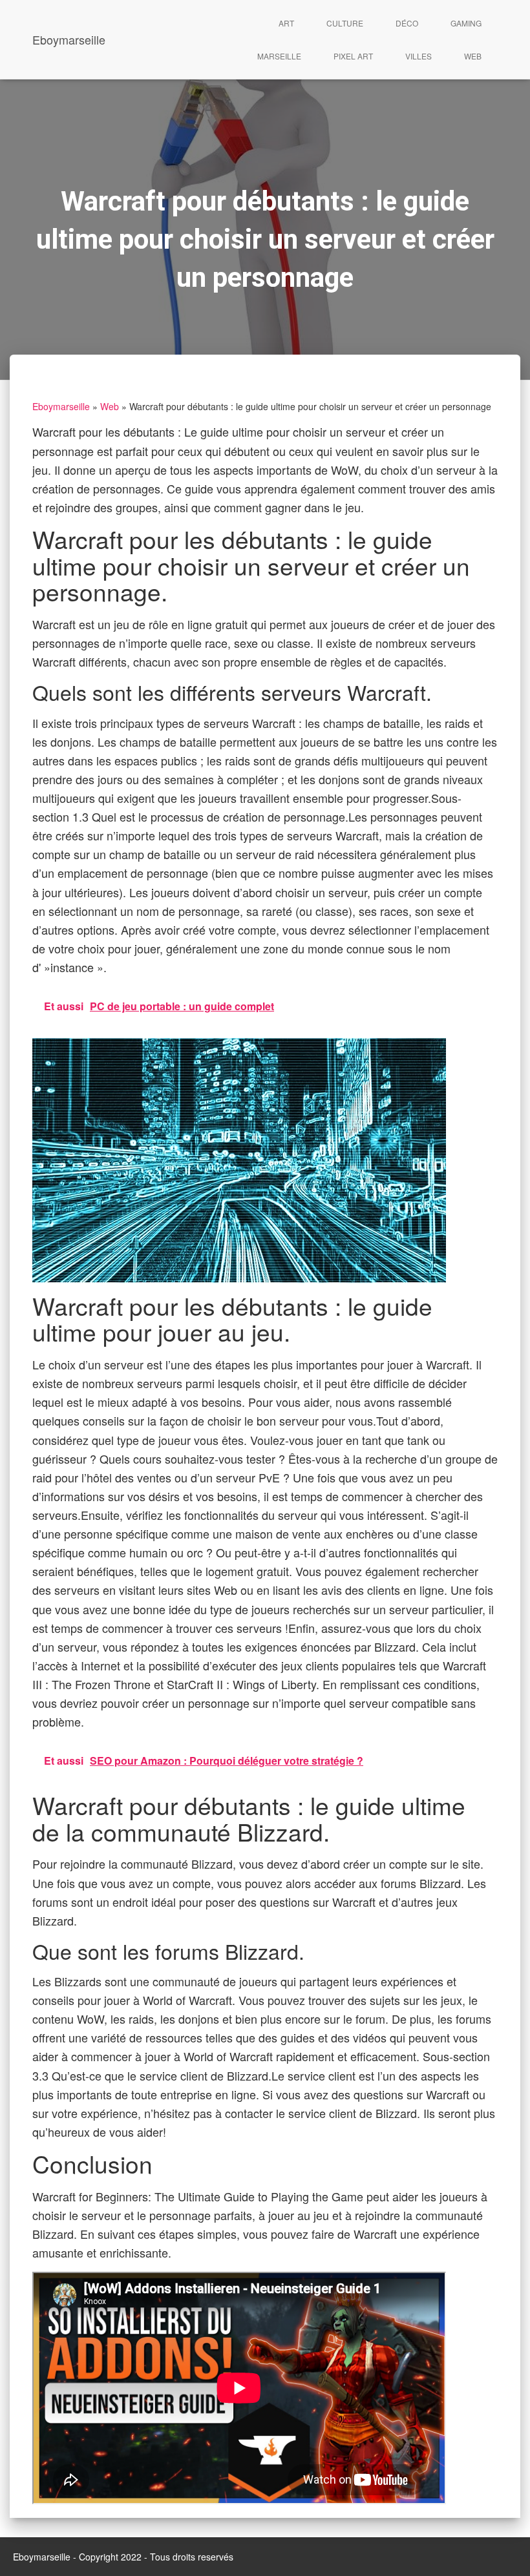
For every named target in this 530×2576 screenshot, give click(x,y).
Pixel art (353, 56)
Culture (345, 23)
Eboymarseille (61, 406)
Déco (407, 23)
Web (473, 56)
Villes (419, 56)
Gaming (466, 23)
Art (286, 23)
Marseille (279, 56)
